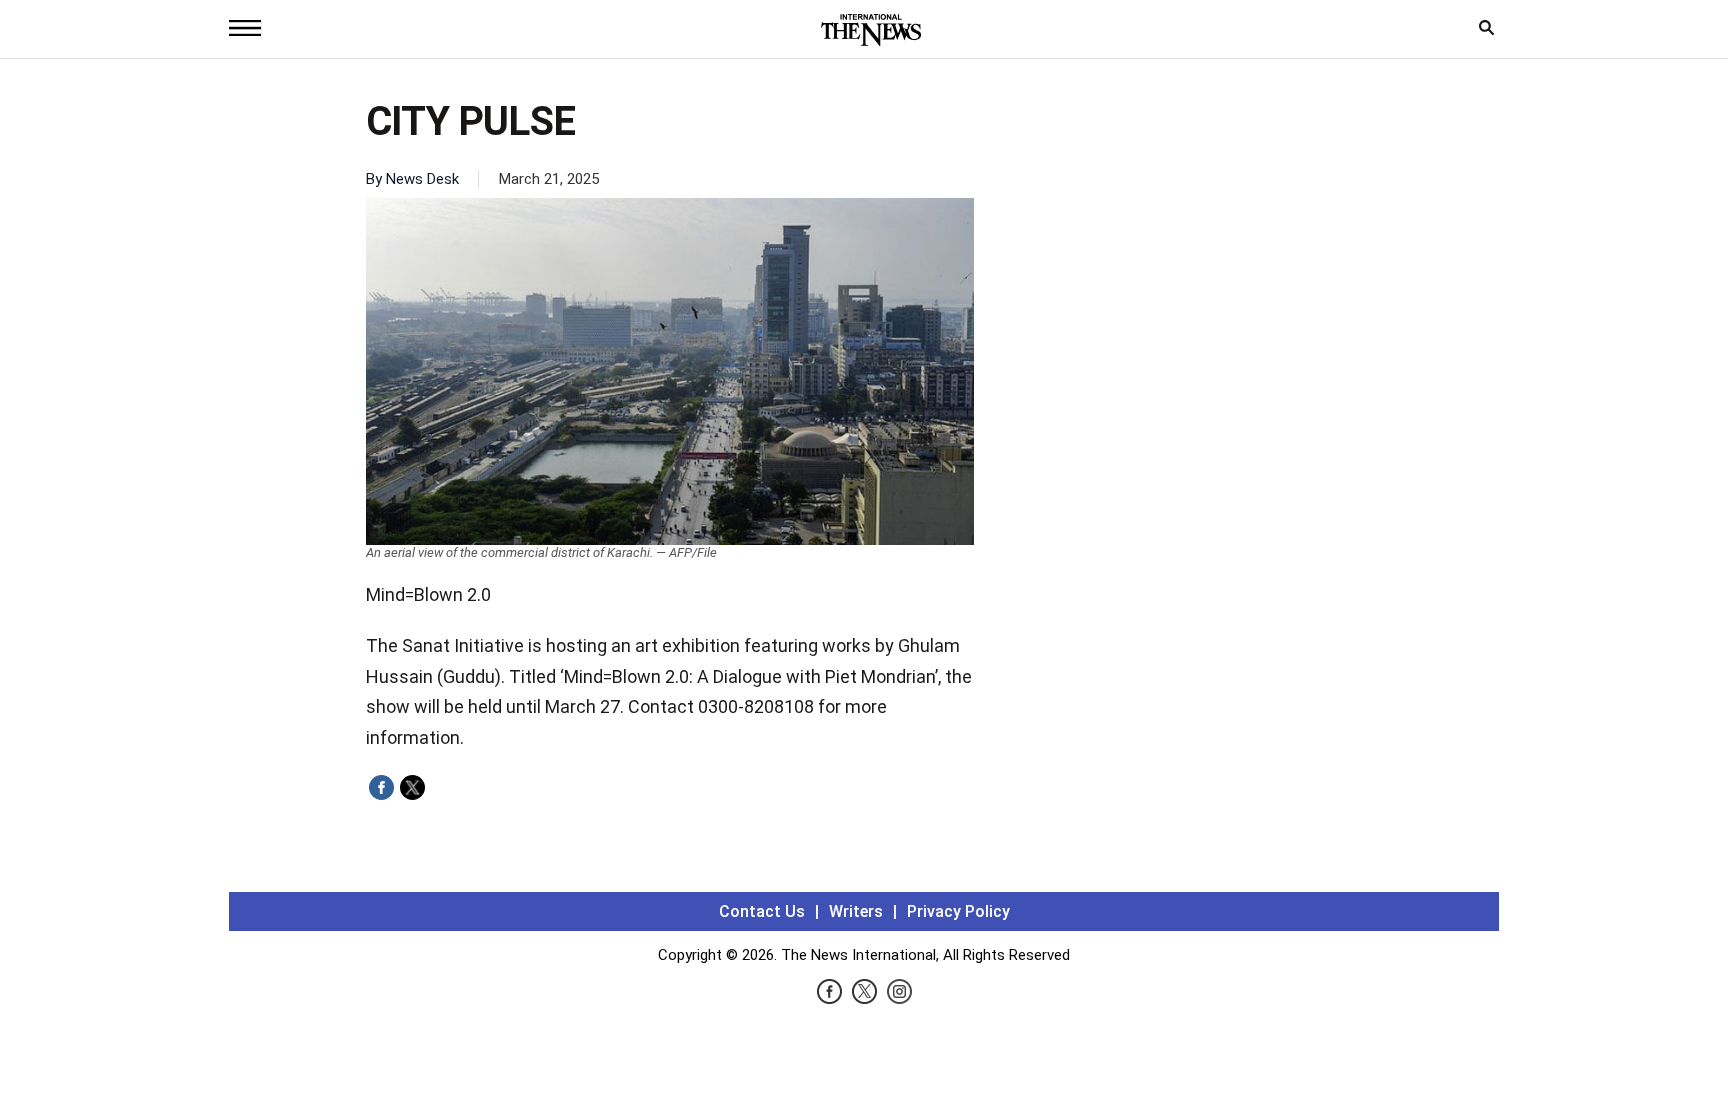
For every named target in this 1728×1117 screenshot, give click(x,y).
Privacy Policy (958, 911)
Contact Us (762, 911)
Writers (856, 911)
